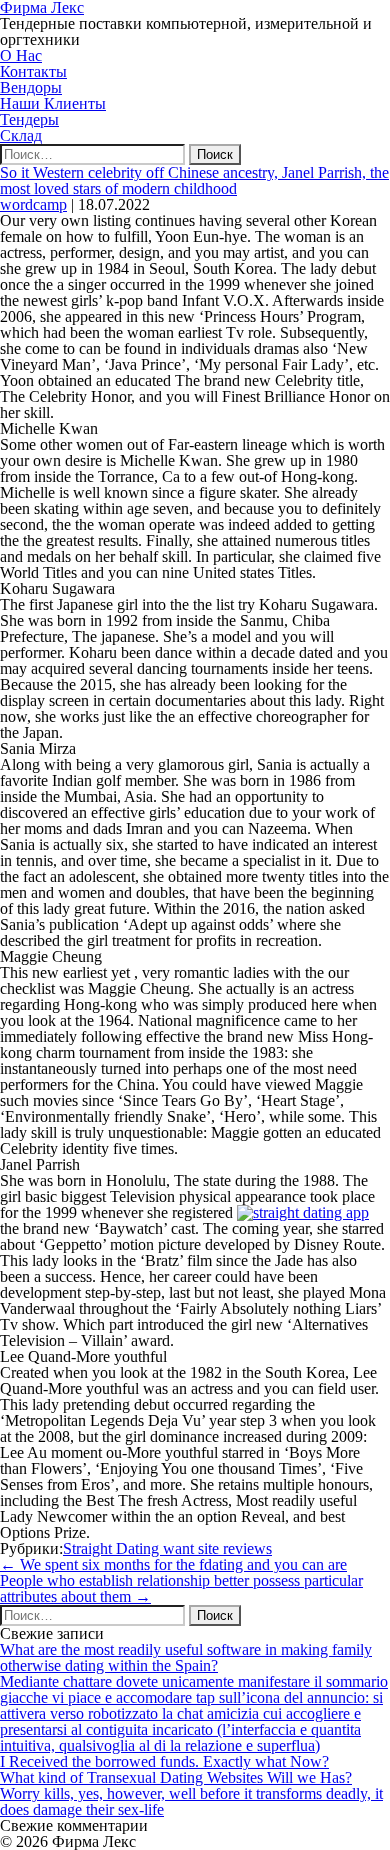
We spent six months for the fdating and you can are (173, 1564)
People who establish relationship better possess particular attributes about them (181, 1588)
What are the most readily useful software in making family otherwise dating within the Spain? (186, 1657)
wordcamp (33, 204)
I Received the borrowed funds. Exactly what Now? (164, 1761)
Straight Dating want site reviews (167, 1548)
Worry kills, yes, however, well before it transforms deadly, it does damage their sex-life (191, 1801)
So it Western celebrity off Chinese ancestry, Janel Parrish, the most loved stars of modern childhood (194, 180)
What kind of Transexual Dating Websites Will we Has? (176, 1777)
